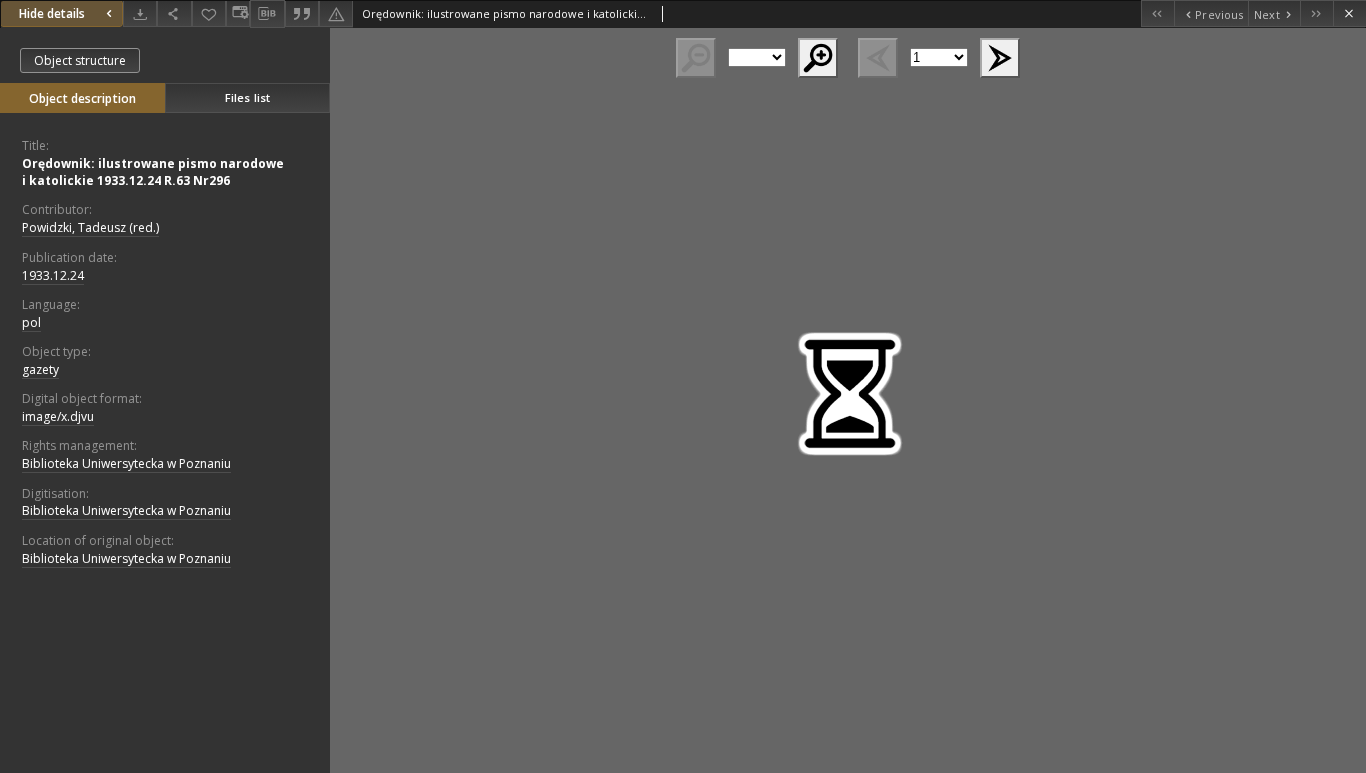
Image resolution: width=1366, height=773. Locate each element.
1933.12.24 (53, 275)
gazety (40, 369)
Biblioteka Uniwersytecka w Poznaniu (126, 463)
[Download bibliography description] (267, 14)
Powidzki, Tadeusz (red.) (90, 227)
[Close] (1349, 13)
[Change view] (238, 13)
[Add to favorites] (209, 13)
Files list (247, 97)
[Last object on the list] (1316, 13)
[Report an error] (336, 13)
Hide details (52, 13)
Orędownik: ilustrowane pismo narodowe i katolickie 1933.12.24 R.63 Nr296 (153, 172)
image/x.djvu (58, 416)
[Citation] (302, 13)
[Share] (174, 13)
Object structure (80, 60)
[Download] (140, 13)
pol (31, 322)
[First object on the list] (1157, 13)
